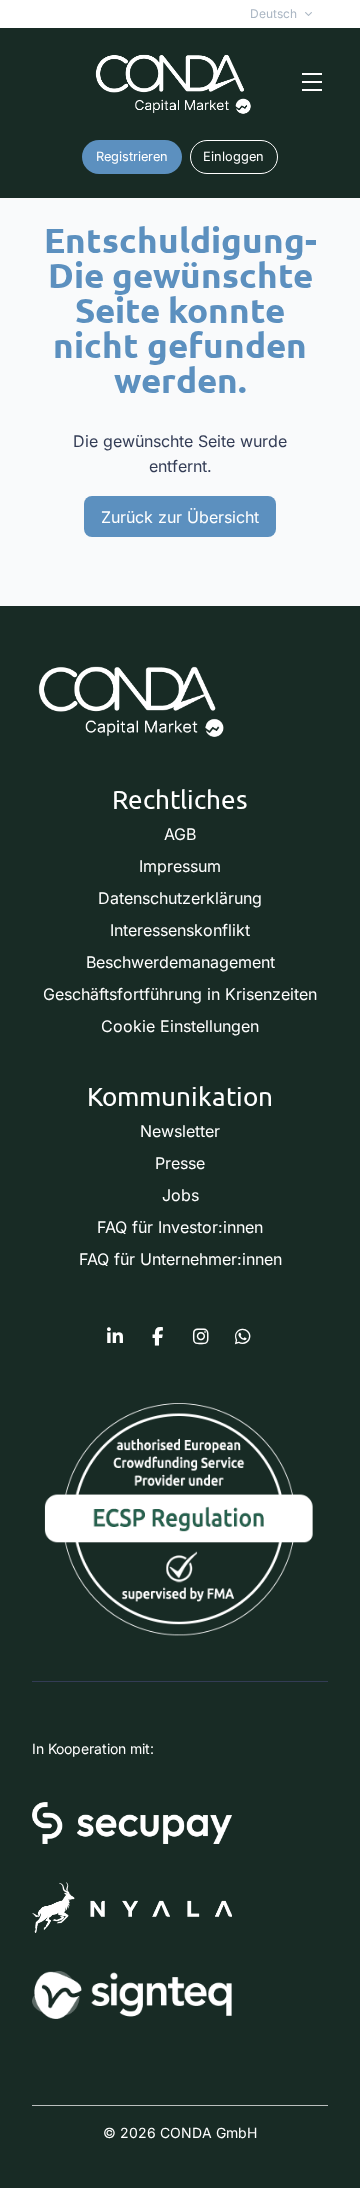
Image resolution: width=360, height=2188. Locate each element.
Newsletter (180, 1131)
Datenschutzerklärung (180, 898)
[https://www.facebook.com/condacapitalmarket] (158, 1337)
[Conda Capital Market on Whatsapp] (243, 1337)
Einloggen (233, 156)
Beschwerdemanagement (180, 962)
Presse (180, 1163)
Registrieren (132, 156)
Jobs (180, 1195)
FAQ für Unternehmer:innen (180, 1259)
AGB (180, 834)
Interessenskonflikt (180, 930)
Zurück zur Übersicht (180, 517)
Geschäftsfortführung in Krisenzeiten (180, 994)
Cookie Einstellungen (180, 1026)
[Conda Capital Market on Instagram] (201, 1337)
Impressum (180, 866)
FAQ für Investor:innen (180, 1227)
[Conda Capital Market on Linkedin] (115, 1337)
